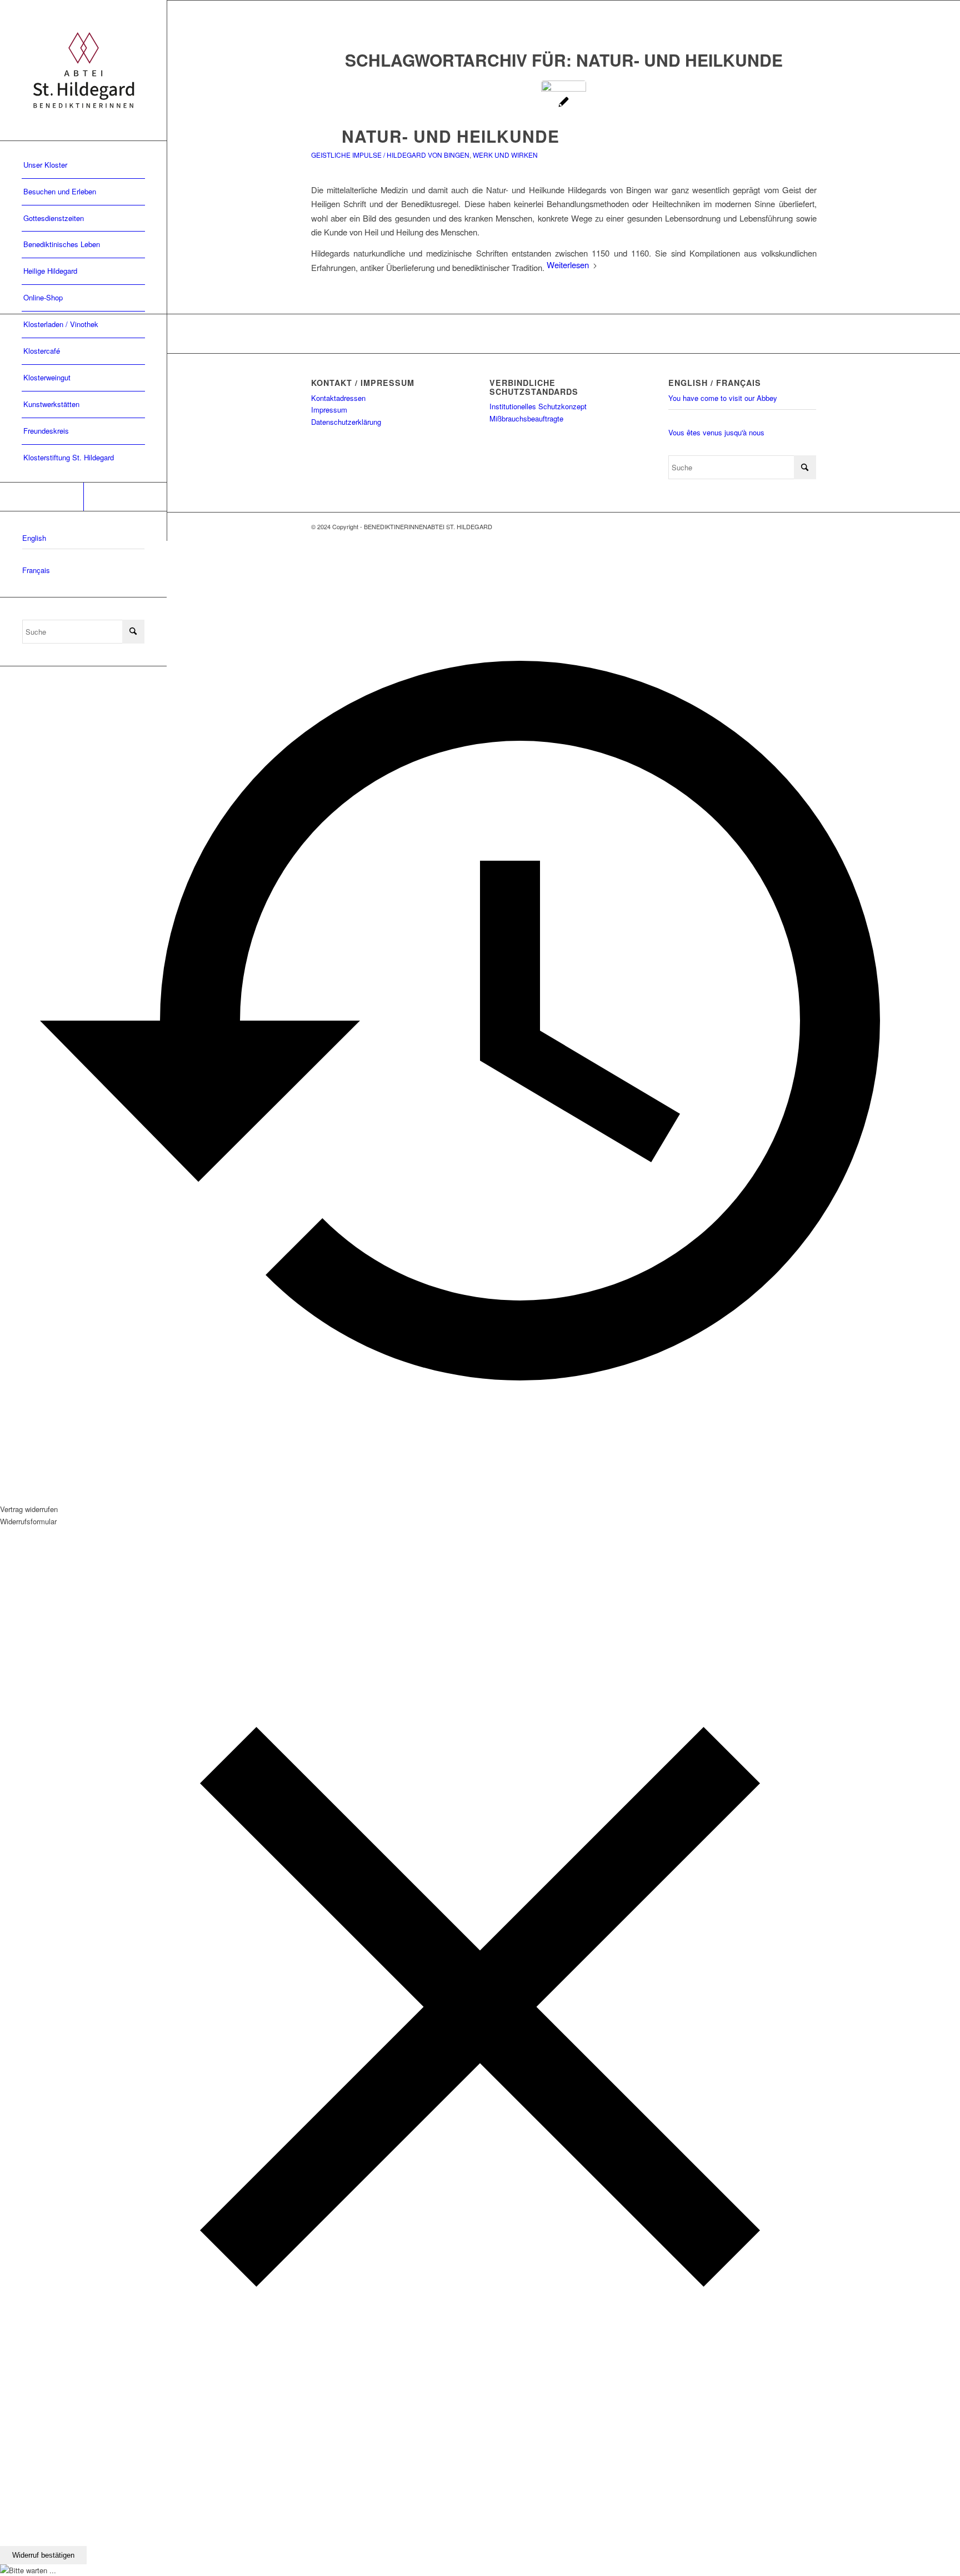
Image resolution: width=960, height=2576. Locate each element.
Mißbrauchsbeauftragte (526, 418)
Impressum (329, 410)
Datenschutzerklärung (346, 422)
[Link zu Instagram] (125, 497)
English (34, 538)
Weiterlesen (568, 265)
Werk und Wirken (505, 155)
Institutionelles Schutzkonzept (538, 406)
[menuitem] (83, 165)
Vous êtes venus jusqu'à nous (716, 432)
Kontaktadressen (338, 398)
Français (36, 570)
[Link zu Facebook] (42, 497)
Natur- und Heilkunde (451, 136)
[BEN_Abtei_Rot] (83, 70)
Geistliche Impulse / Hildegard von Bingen (390, 155)
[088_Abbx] (564, 103)
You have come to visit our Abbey (723, 398)
